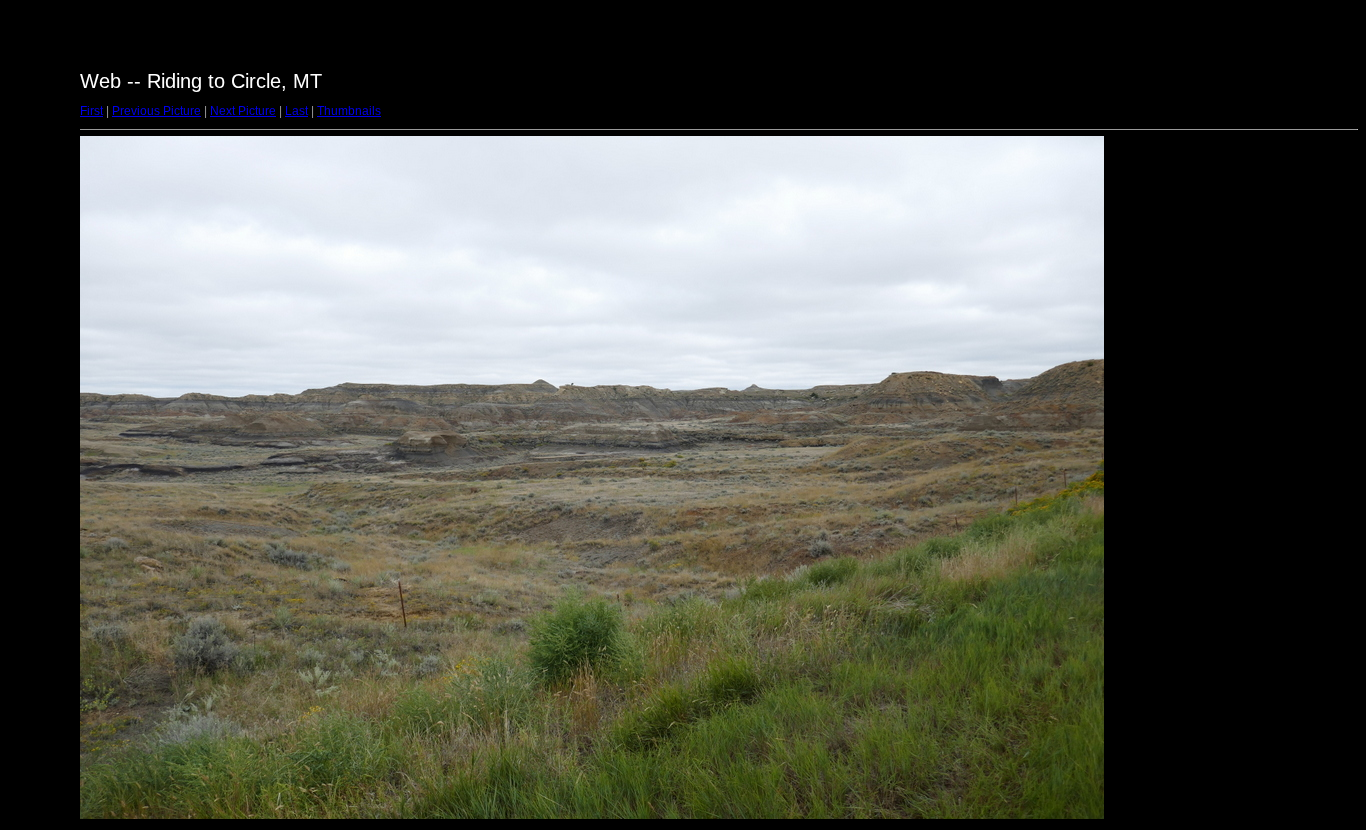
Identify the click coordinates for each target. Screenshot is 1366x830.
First (91, 111)
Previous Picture (156, 111)
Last (296, 111)
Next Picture (243, 111)
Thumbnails (349, 111)
